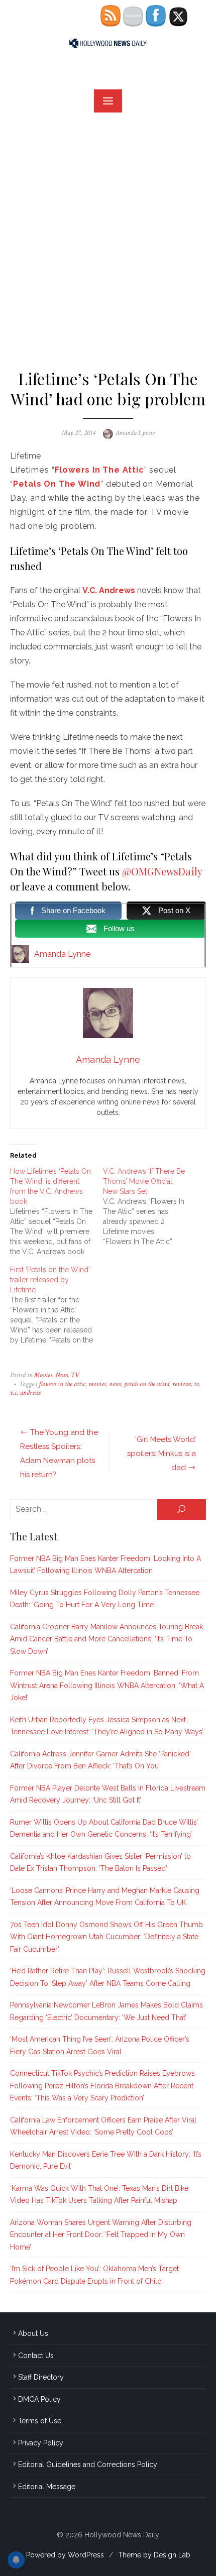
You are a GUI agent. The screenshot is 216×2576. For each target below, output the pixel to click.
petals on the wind (147, 1384)
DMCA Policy (39, 2399)
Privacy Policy (41, 2443)
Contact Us (36, 2356)
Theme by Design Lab (154, 2555)
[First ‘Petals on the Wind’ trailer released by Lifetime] (57, 1305)
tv (196, 1384)
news (115, 1384)
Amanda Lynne (135, 433)
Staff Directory (41, 2377)
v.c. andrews (25, 1393)
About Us (33, 2333)
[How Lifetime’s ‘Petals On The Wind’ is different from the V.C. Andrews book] (57, 1211)
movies (97, 1384)
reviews (182, 1384)
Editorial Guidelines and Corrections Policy (88, 2465)
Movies (43, 1375)
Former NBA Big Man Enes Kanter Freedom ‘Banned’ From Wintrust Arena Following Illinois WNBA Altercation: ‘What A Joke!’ (107, 1685)
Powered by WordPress (65, 2555)
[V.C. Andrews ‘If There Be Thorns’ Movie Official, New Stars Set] (149, 1206)
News (62, 1375)
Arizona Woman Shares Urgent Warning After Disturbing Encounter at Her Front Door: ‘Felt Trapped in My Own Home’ (101, 2235)
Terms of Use (40, 2421)
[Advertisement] (108, 236)
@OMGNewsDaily (162, 871)
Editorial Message (47, 2487)
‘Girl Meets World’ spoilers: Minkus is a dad (161, 1453)
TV (75, 1375)
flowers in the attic (62, 1384)
